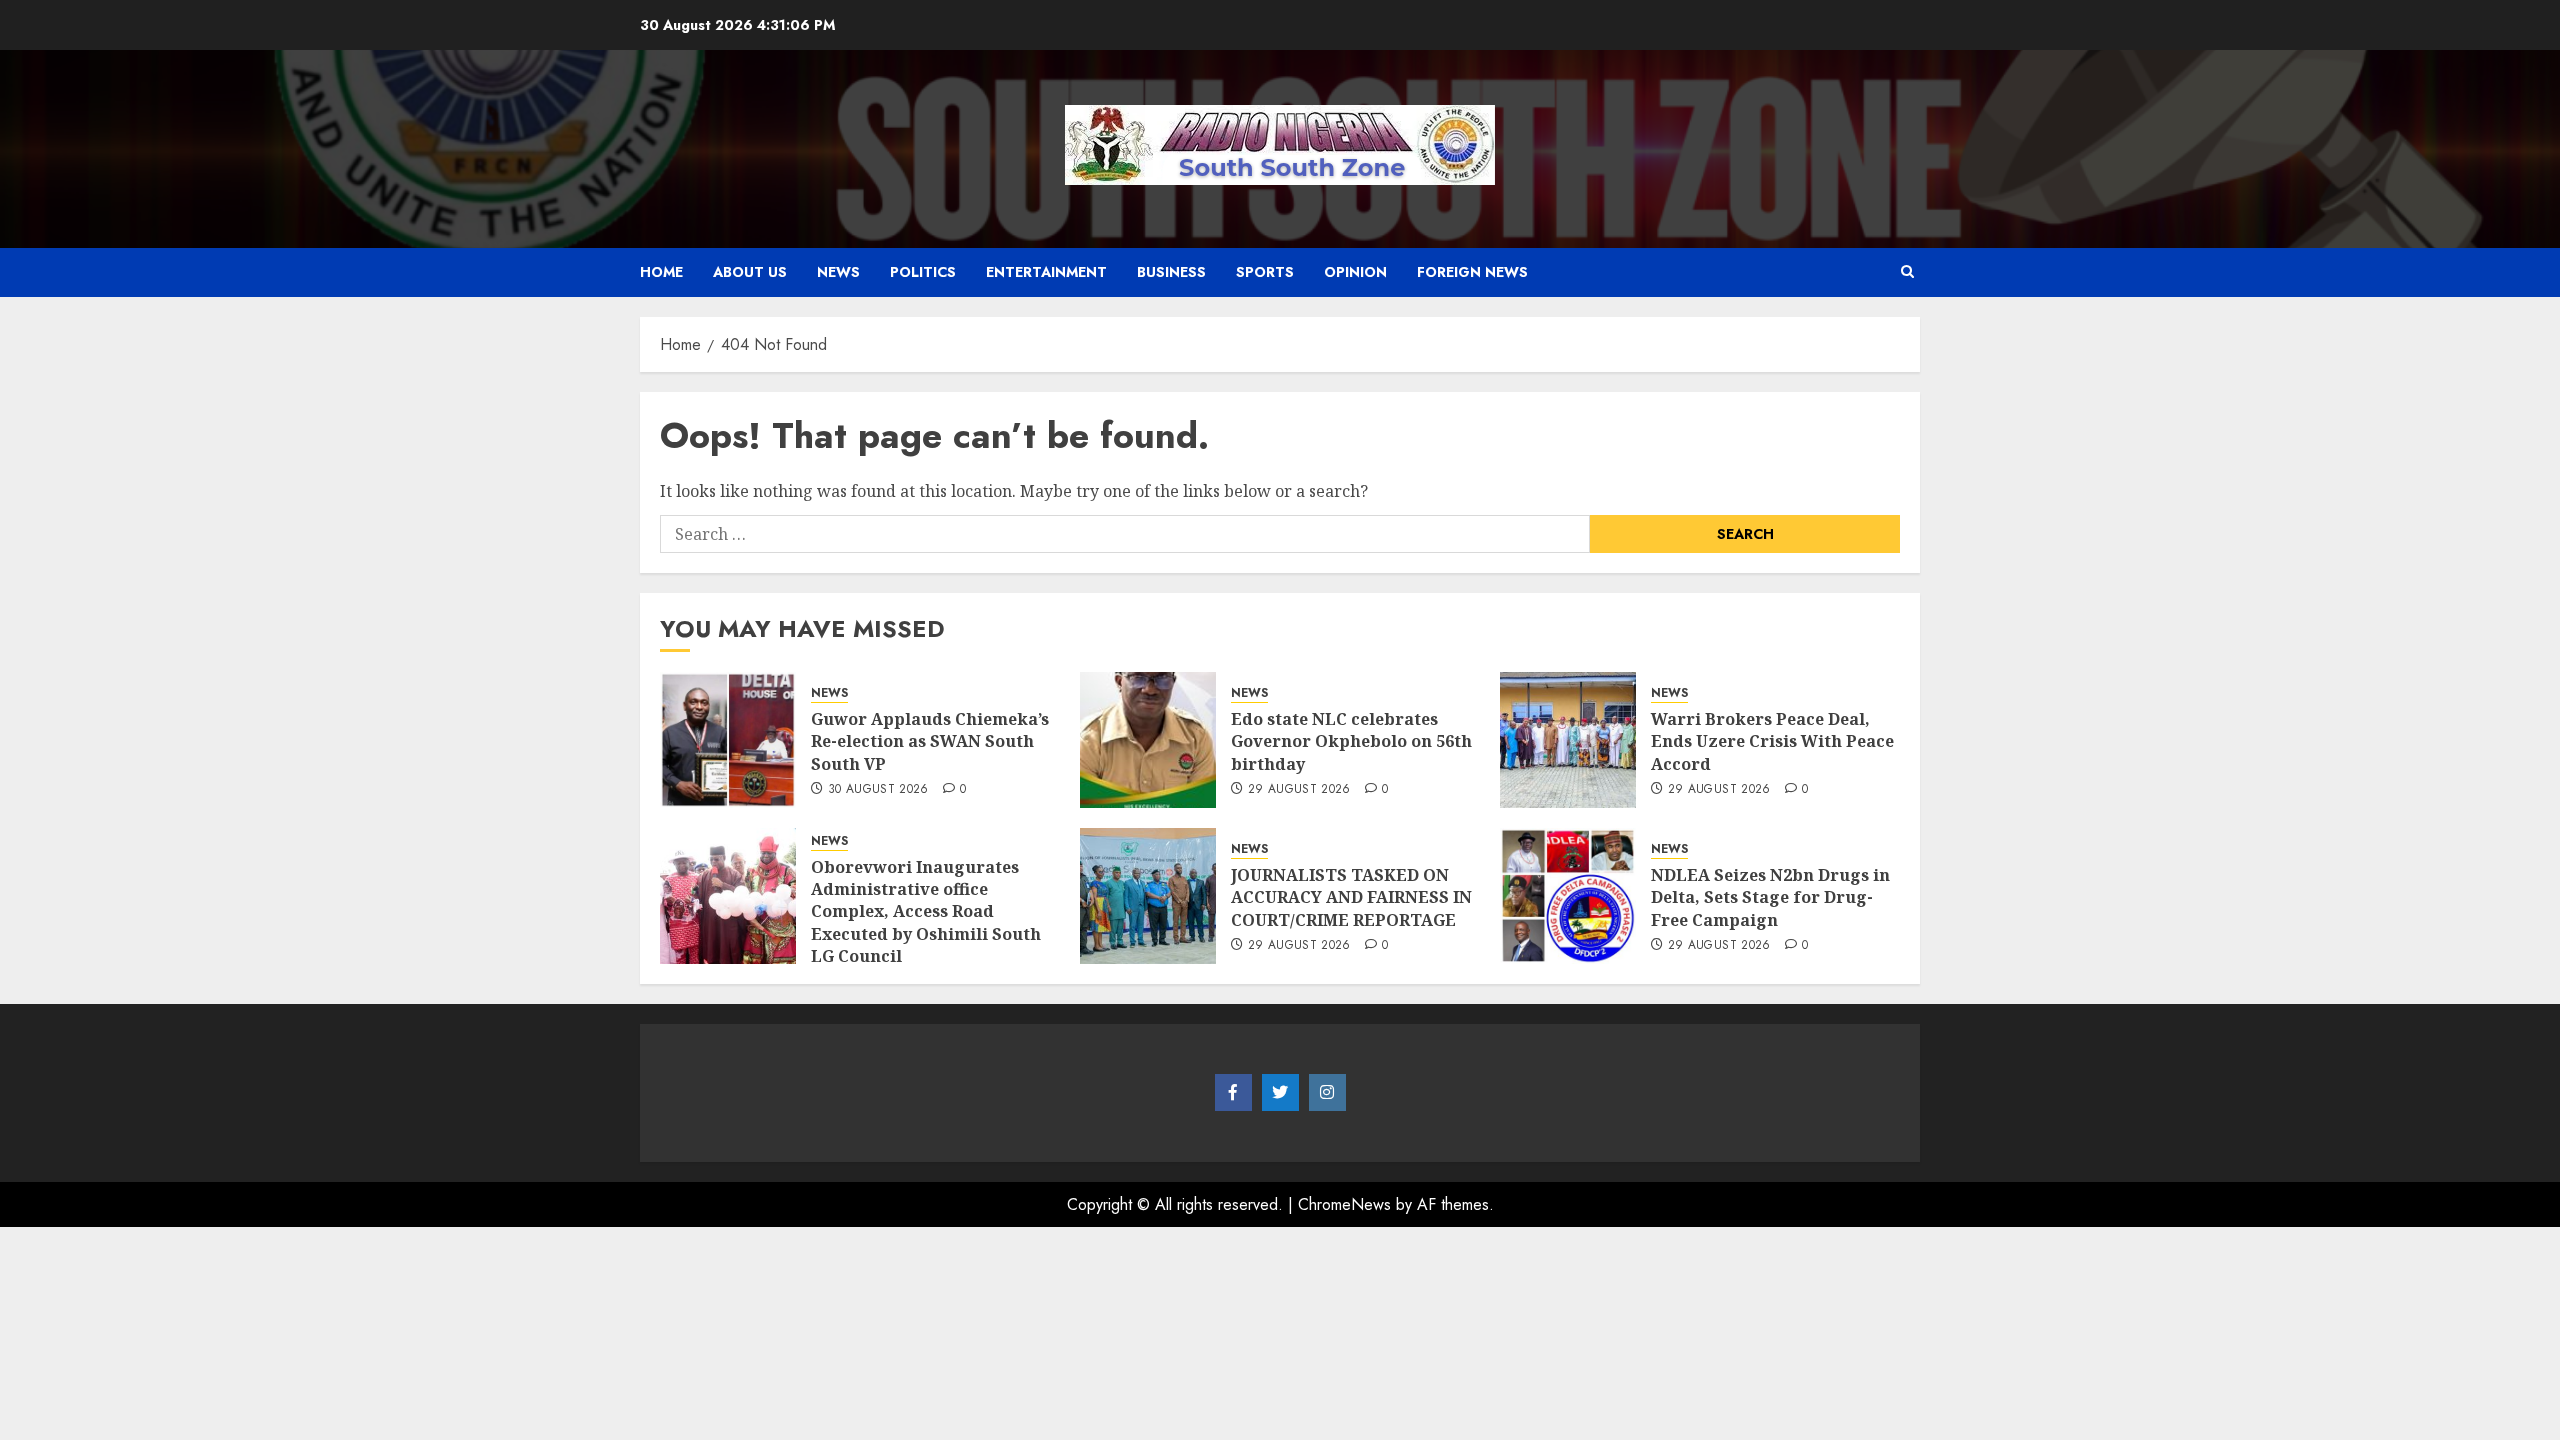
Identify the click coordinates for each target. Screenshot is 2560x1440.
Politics (923, 272)
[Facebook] (1233, 1093)
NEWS (838, 272)
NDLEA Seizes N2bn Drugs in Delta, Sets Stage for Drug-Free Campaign (1770, 897)
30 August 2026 (878, 790)
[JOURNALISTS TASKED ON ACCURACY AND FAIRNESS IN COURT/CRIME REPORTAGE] (1148, 896)
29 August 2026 (1299, 790)
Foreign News (1472, 272)
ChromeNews (1344, 1204)
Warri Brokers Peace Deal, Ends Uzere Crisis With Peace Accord (1772, 741)
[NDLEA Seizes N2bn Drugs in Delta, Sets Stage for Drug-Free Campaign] (1568, 896)
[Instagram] (1327, 1093)
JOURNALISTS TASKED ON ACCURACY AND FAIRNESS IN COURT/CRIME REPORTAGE (1351, 897)
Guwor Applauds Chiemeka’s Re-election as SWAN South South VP (930, 741)
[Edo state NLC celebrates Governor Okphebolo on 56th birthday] (1148, 740)
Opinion (1355, 272)
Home (661, 272)
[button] (1907, 272)
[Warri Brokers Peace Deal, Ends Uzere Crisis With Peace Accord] (1568, 740)
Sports (1265, 272)
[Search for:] (1125, 534)
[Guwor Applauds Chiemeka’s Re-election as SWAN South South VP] (728, 740)
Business (1171, 272)
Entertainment (1046, 272)
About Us (750, 272)
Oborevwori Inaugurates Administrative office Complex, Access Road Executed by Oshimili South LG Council (926, 912)
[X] (1280, 1093)
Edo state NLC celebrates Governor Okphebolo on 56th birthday (1351, 741)
